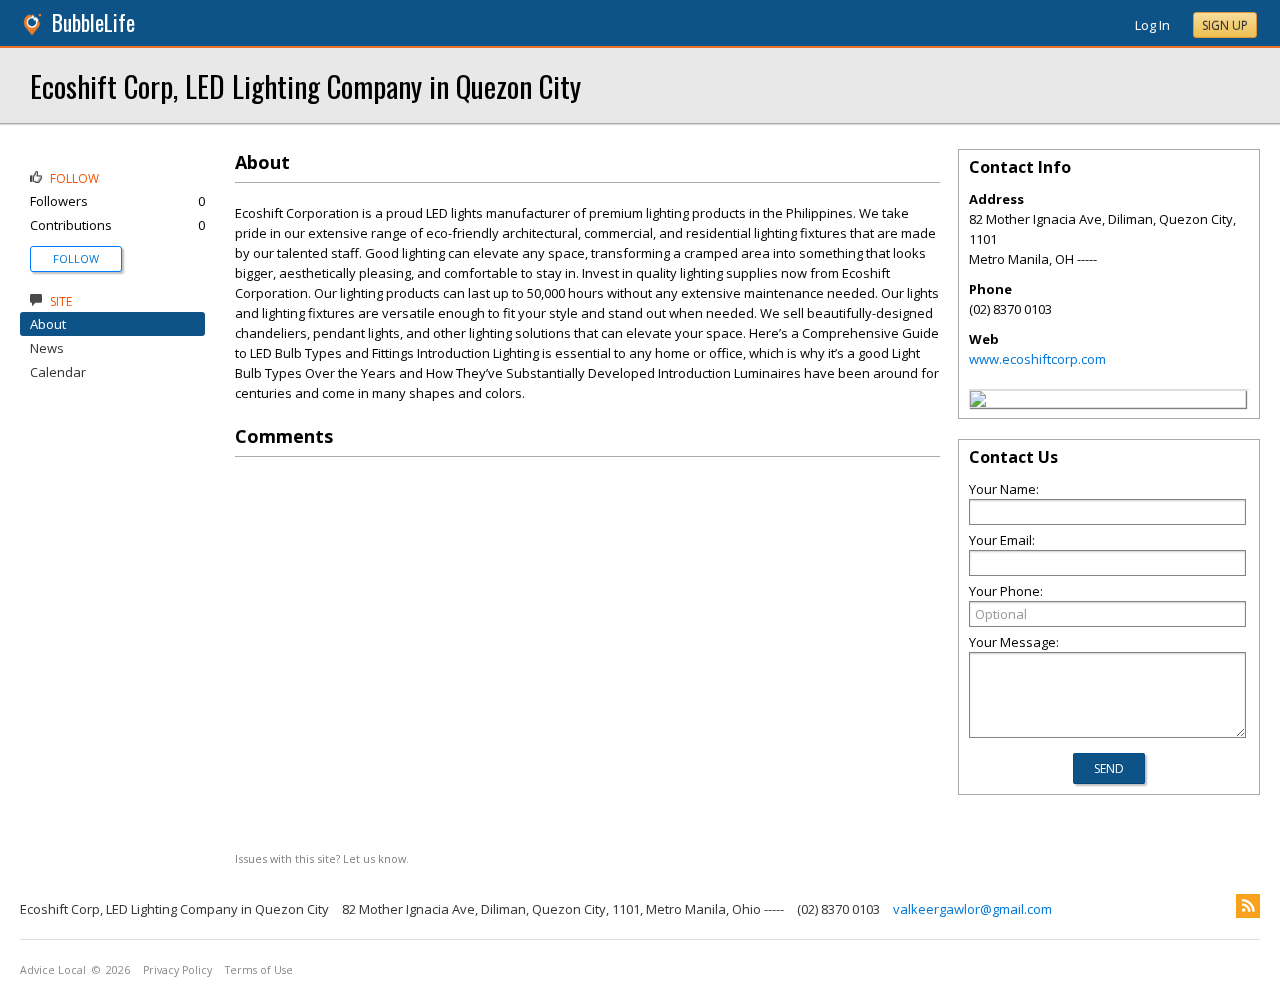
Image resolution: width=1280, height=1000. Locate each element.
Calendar (58, 372)
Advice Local (53, 970)
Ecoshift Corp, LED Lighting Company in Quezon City (305, 85)
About (48, 324)
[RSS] (1248, 906)
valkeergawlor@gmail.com (972, 909)
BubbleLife (93, 22)
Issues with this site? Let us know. (322, 858)
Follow (76, 258)
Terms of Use (259, 970)
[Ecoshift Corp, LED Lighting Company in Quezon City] (978, 402)
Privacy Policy (177, 970)
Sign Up (1225, 25)
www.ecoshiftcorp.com (1037, 359)
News (47, 348)
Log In (1152, 25)
